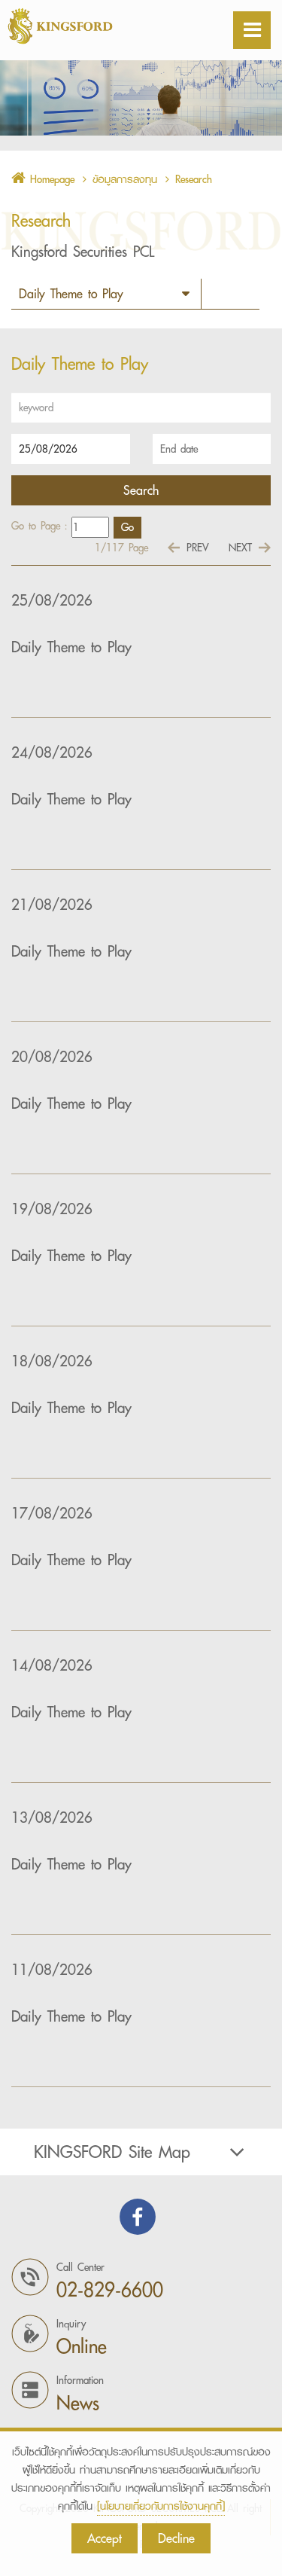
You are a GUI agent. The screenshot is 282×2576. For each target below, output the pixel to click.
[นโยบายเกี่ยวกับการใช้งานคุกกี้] (161, 2506)
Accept (105, 2538)
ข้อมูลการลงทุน (125, 179)
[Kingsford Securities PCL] (98, 26)
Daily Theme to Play (71, 647)
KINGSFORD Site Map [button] (112, 2152)
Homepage (50, 179)
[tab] (141, 2152)
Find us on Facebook (138, 2217)
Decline (176, 2538)
